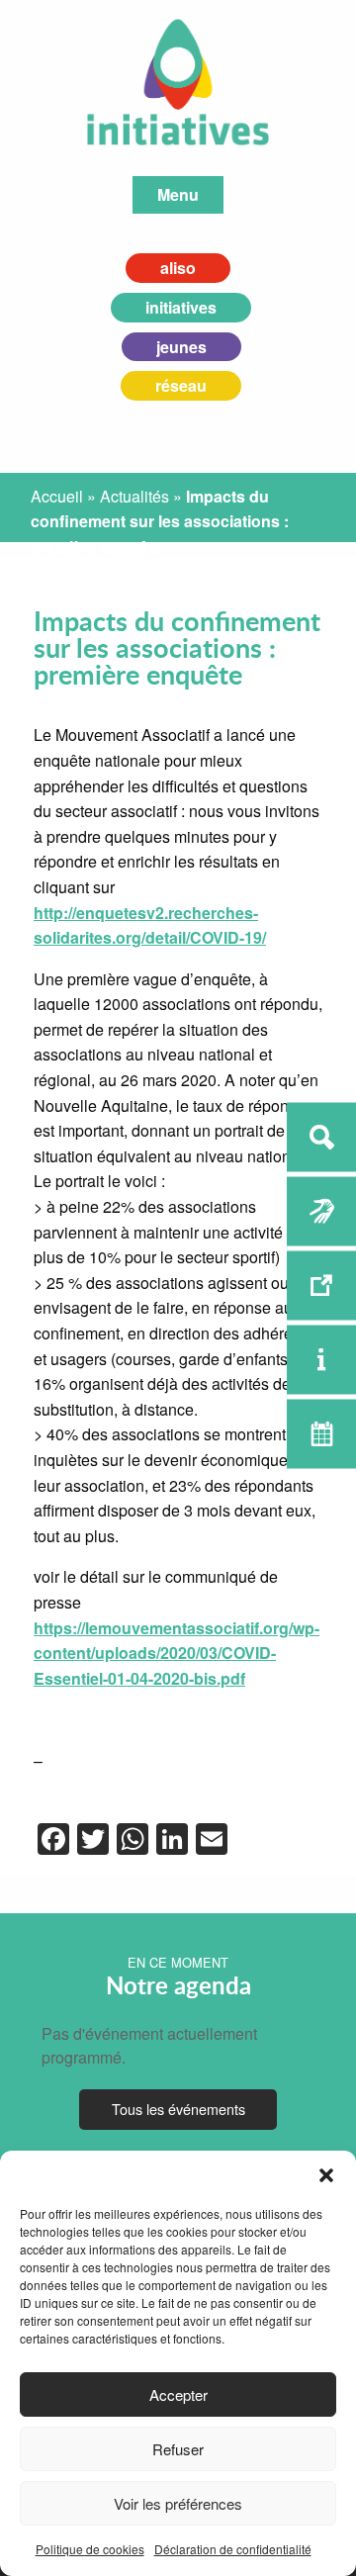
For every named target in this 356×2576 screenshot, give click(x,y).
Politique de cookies (90, 2549)
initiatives (181, 307)
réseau (181, 385)
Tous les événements (178, 2109)
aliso (178, 268)
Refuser (178, 2449)
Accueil (57, 496)
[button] (326, 2175)
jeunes (181, 347)
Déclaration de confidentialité (233, 2549)
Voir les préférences (178, 2503)
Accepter (178, 2394)
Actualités (134, 496)
